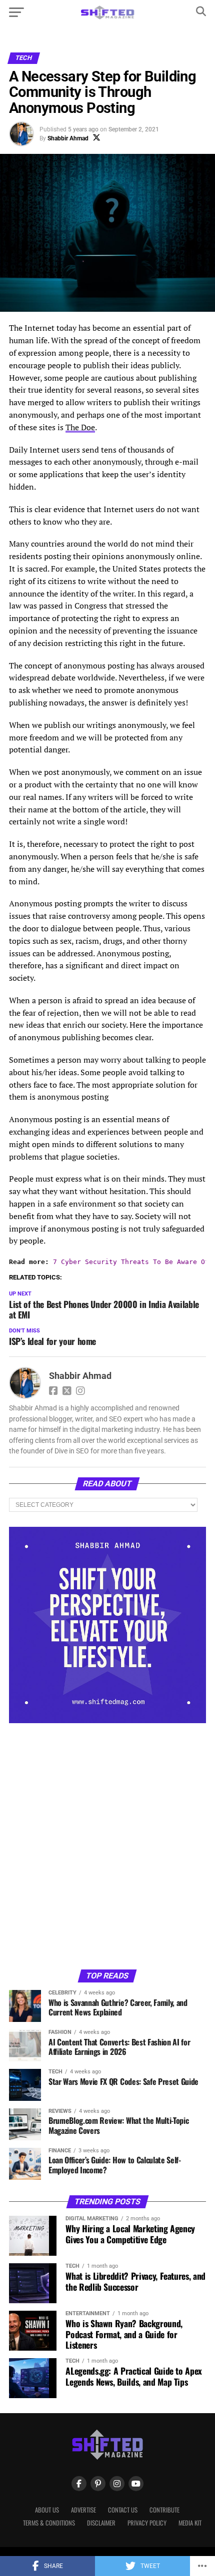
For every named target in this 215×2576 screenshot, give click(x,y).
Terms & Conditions (49, 2523)
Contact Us (123, 2510)
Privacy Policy (147, 2523)
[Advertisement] (107, 1846)
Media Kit (190, 2523)
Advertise (83, 2510)
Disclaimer (101, 2523)
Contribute (164, 2510)
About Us (47, 2510)
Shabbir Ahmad (68, 138)
